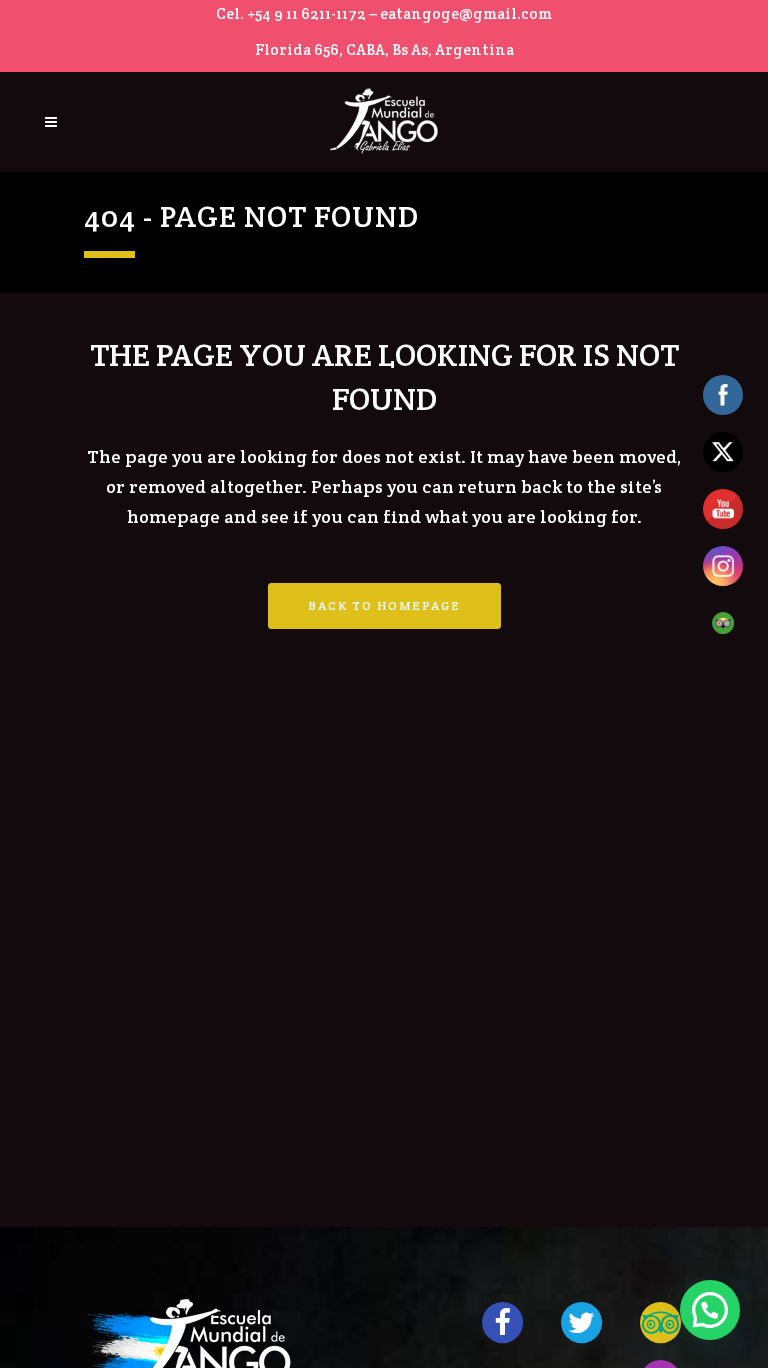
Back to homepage (384, 605)
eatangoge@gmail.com (466, 13)
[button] (710, 1310)
